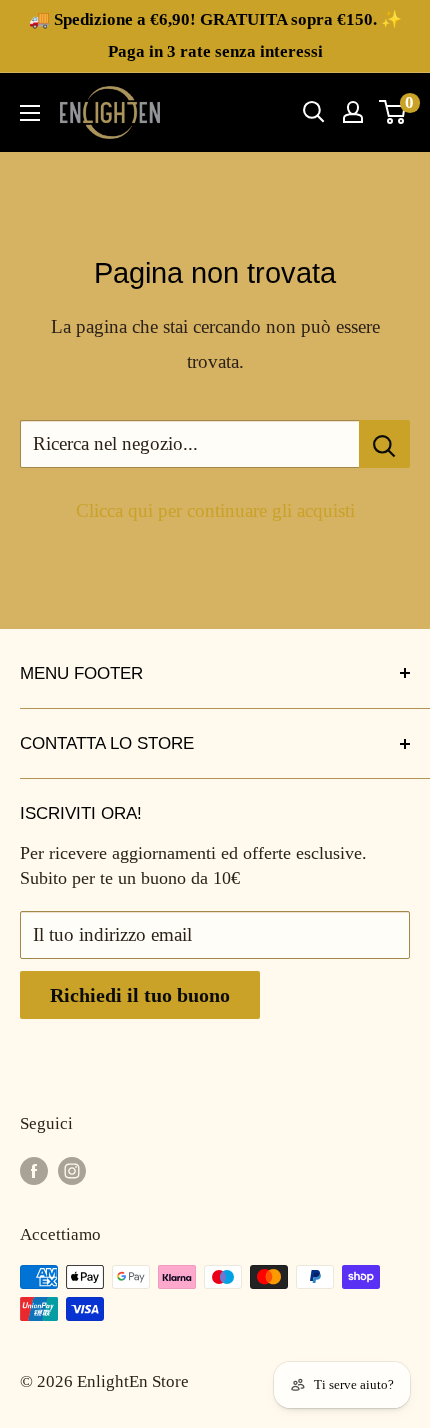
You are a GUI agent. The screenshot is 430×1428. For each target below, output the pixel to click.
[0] (393, 112)
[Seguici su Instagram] (72, 1170)
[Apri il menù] (30, 113)
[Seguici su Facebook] (34, 1170)
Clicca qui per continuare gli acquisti (215, 510)
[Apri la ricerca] (314, 112)
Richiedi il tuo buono (140, 995)
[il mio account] (353, 112)
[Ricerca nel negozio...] (384, 444)
